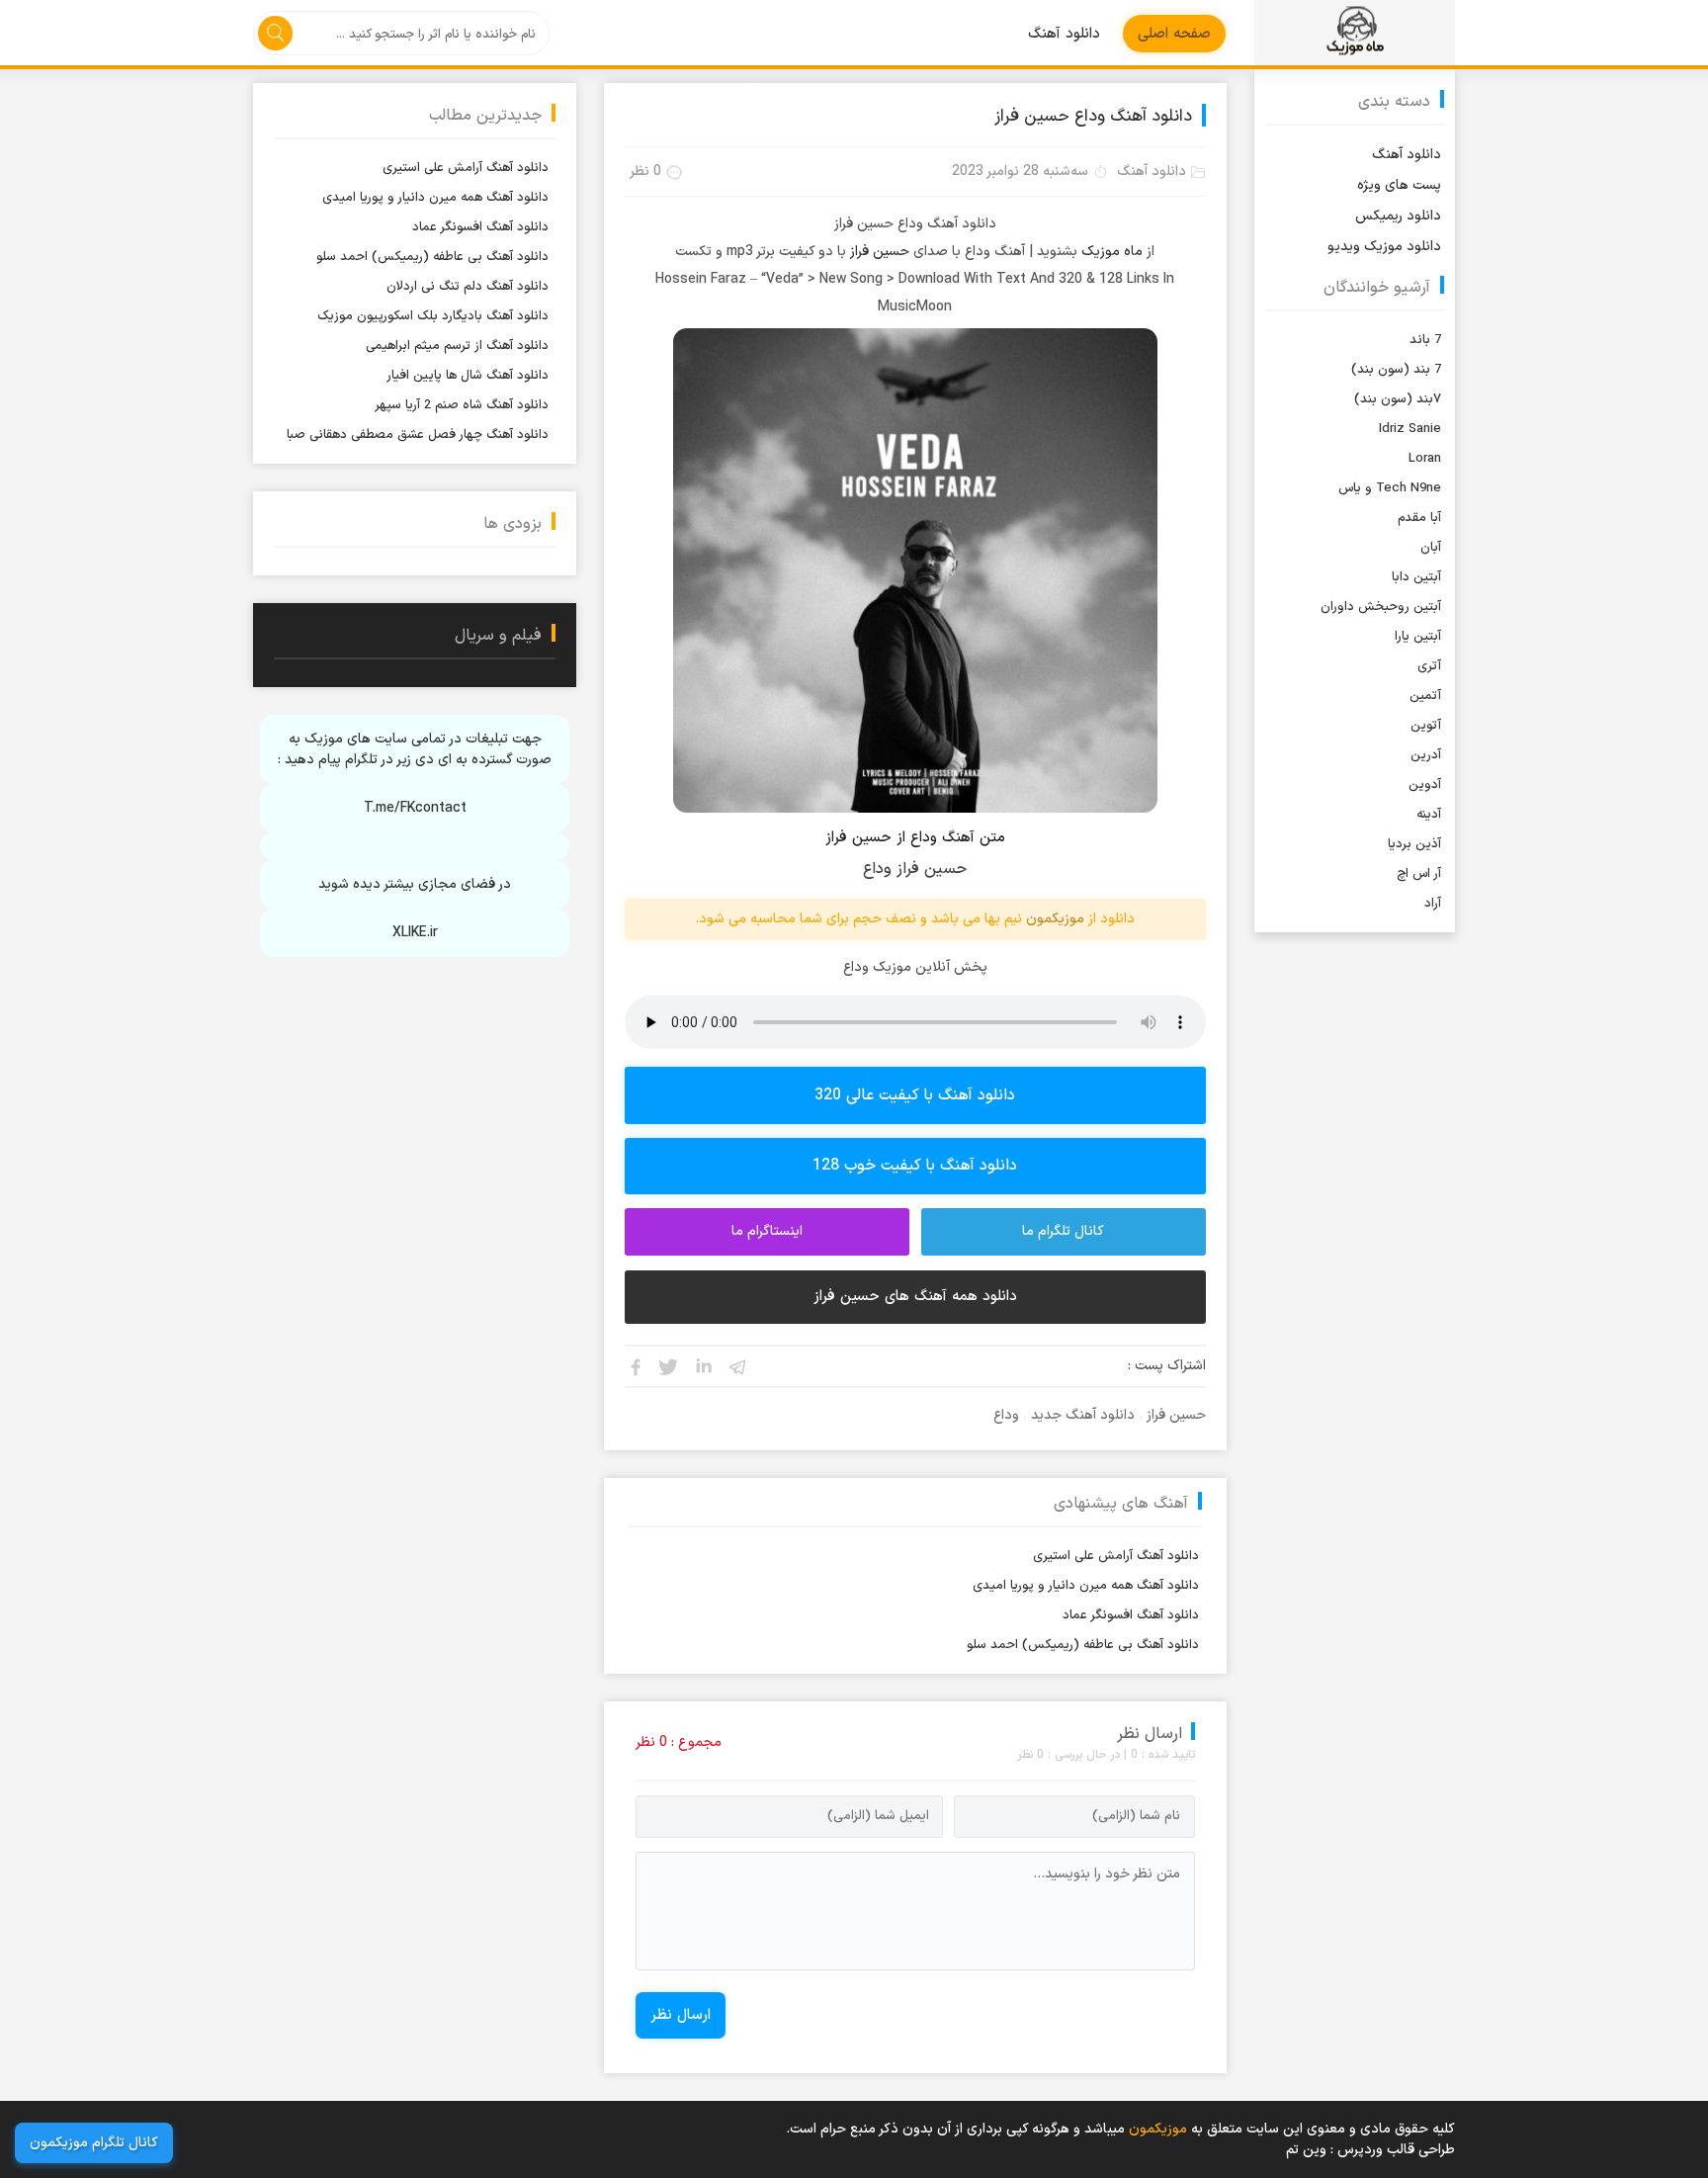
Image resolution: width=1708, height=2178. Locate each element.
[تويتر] (669, 1366)
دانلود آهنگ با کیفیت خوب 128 (915, 1166)
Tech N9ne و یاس (1390, 488)
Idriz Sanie (1410, 429)
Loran (1425, 459)
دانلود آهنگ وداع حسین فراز (1093, 117)
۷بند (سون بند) (1398, 399)
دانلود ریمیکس (1398, 216)
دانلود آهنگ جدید (1083, 1415)
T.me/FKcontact (415, 808)
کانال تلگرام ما (1063, 1231)
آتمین (1425, 696)
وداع (1006, 1415)
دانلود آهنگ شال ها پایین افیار (468, 376)
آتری (1429, 666)
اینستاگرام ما (767, 1231)
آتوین (1426, 726)
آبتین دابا (1416, 577)
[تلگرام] (738, 1366)
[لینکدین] (704, 1366)
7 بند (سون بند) (1396, 370)
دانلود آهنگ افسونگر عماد (1131, 1615)
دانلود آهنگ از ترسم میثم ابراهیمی (457, 346)
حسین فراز (880, 252)
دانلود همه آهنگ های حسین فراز (915, 1297)
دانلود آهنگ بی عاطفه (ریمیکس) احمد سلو (1083, 1645)
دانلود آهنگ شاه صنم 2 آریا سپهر (462, 405)
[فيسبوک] (635, 1366)
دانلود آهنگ (1064, 34)
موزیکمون (1355, 33)
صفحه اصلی (1174, 34)
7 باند (1425, 340)
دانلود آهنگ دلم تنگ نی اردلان (468, 287)
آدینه (1429, 815)
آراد (1433, 904)
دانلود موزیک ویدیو (1384, 247)
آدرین (1426, 755)
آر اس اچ (1419, 874)
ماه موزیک (1112, 252)
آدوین (1425, 785)
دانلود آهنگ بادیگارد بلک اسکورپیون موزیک (433, 316)
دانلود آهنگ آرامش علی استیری (1116, 1556)
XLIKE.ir (415, 933)
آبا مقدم (1419, 518)
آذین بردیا (1414, 844)
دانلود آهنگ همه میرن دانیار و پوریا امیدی (1086, 1586)
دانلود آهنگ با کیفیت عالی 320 (915, 1095)
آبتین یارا (1418, 637)
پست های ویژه (1399, 185)
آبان (1431, 548)
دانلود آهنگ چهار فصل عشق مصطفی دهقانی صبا (418, 435)
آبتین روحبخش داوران (1381, 607)
